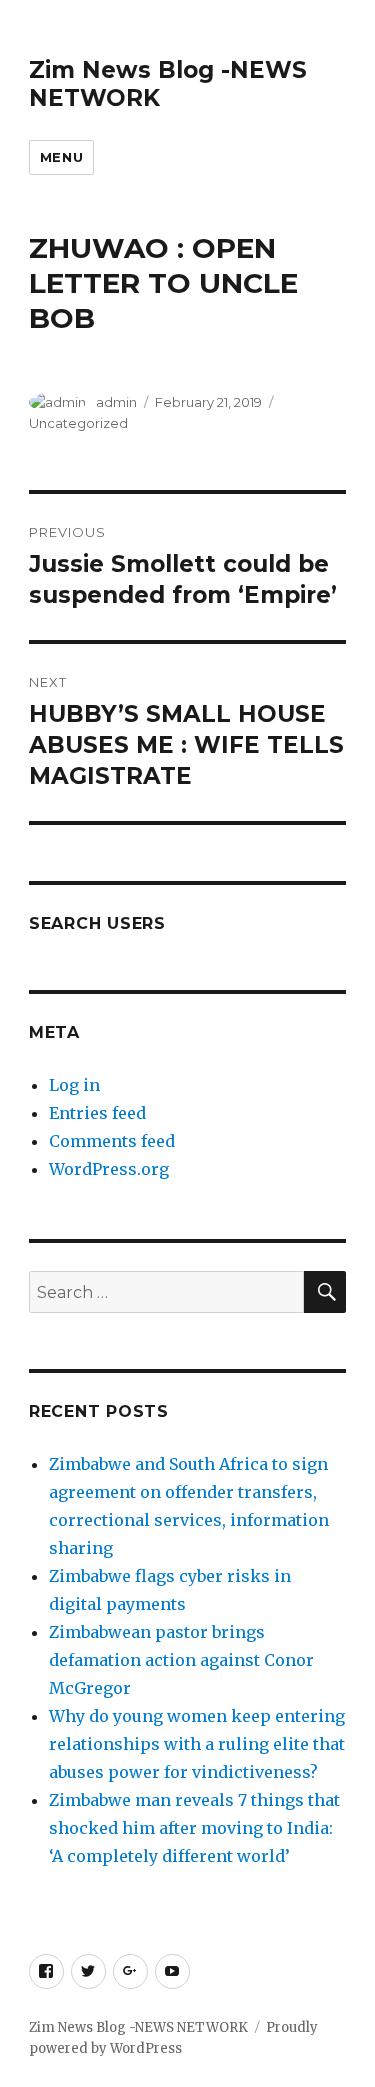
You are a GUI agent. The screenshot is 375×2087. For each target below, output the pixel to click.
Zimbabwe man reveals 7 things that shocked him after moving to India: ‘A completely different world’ (194, 1828)
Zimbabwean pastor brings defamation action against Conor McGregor (181, 1660)
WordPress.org (109, 1169)
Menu (61, 157)
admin (116, 402)
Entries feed (97, 1113)
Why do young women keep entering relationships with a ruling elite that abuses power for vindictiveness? (197, 1744)
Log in (74, 1085)
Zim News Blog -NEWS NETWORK (138, 2027)
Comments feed (112, 1141)
